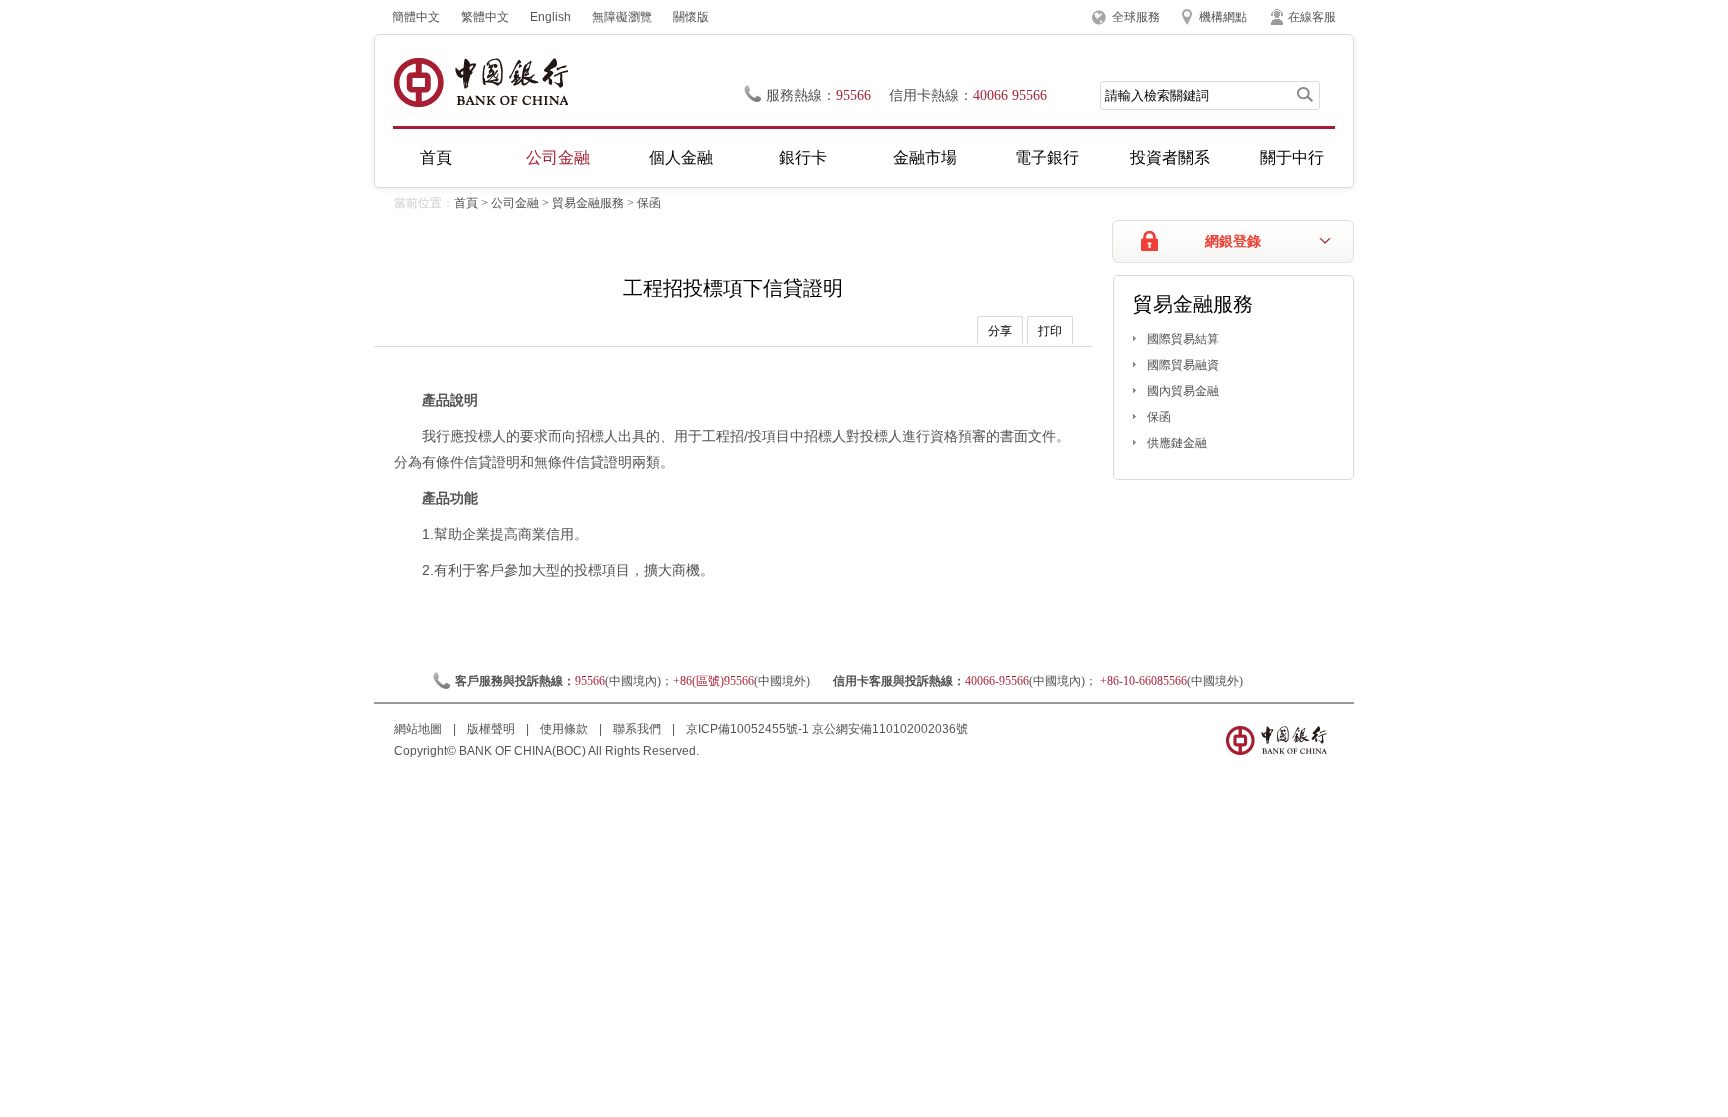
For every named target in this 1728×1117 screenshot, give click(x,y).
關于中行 (1292, 157)
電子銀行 (1047, 157)
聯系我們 (638, 729)
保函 (649, 203)
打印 (1050, 331)
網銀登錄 (1233, 241)
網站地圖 (419, 729)
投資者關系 (1170, 157)
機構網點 (1223, 17)
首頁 (436, 157)
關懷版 (691, 17)
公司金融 (558, 157)
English (550, 17)
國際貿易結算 (1183, 339)
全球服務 (1136, 17)
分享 (1000, 331)
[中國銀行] (480, 82)
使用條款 (565, 729)
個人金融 (681, 157)
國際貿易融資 (1183, 365)
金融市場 (925, 157)
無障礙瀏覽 (622, 17)
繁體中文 (485, 17)
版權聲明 (492, 729)
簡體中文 (416, 17)
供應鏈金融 (1177, 443)
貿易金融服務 (588, 203)
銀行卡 (803, 157)
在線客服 (1312, 17)
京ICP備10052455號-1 (747, 729)
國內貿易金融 (1183, 391)
